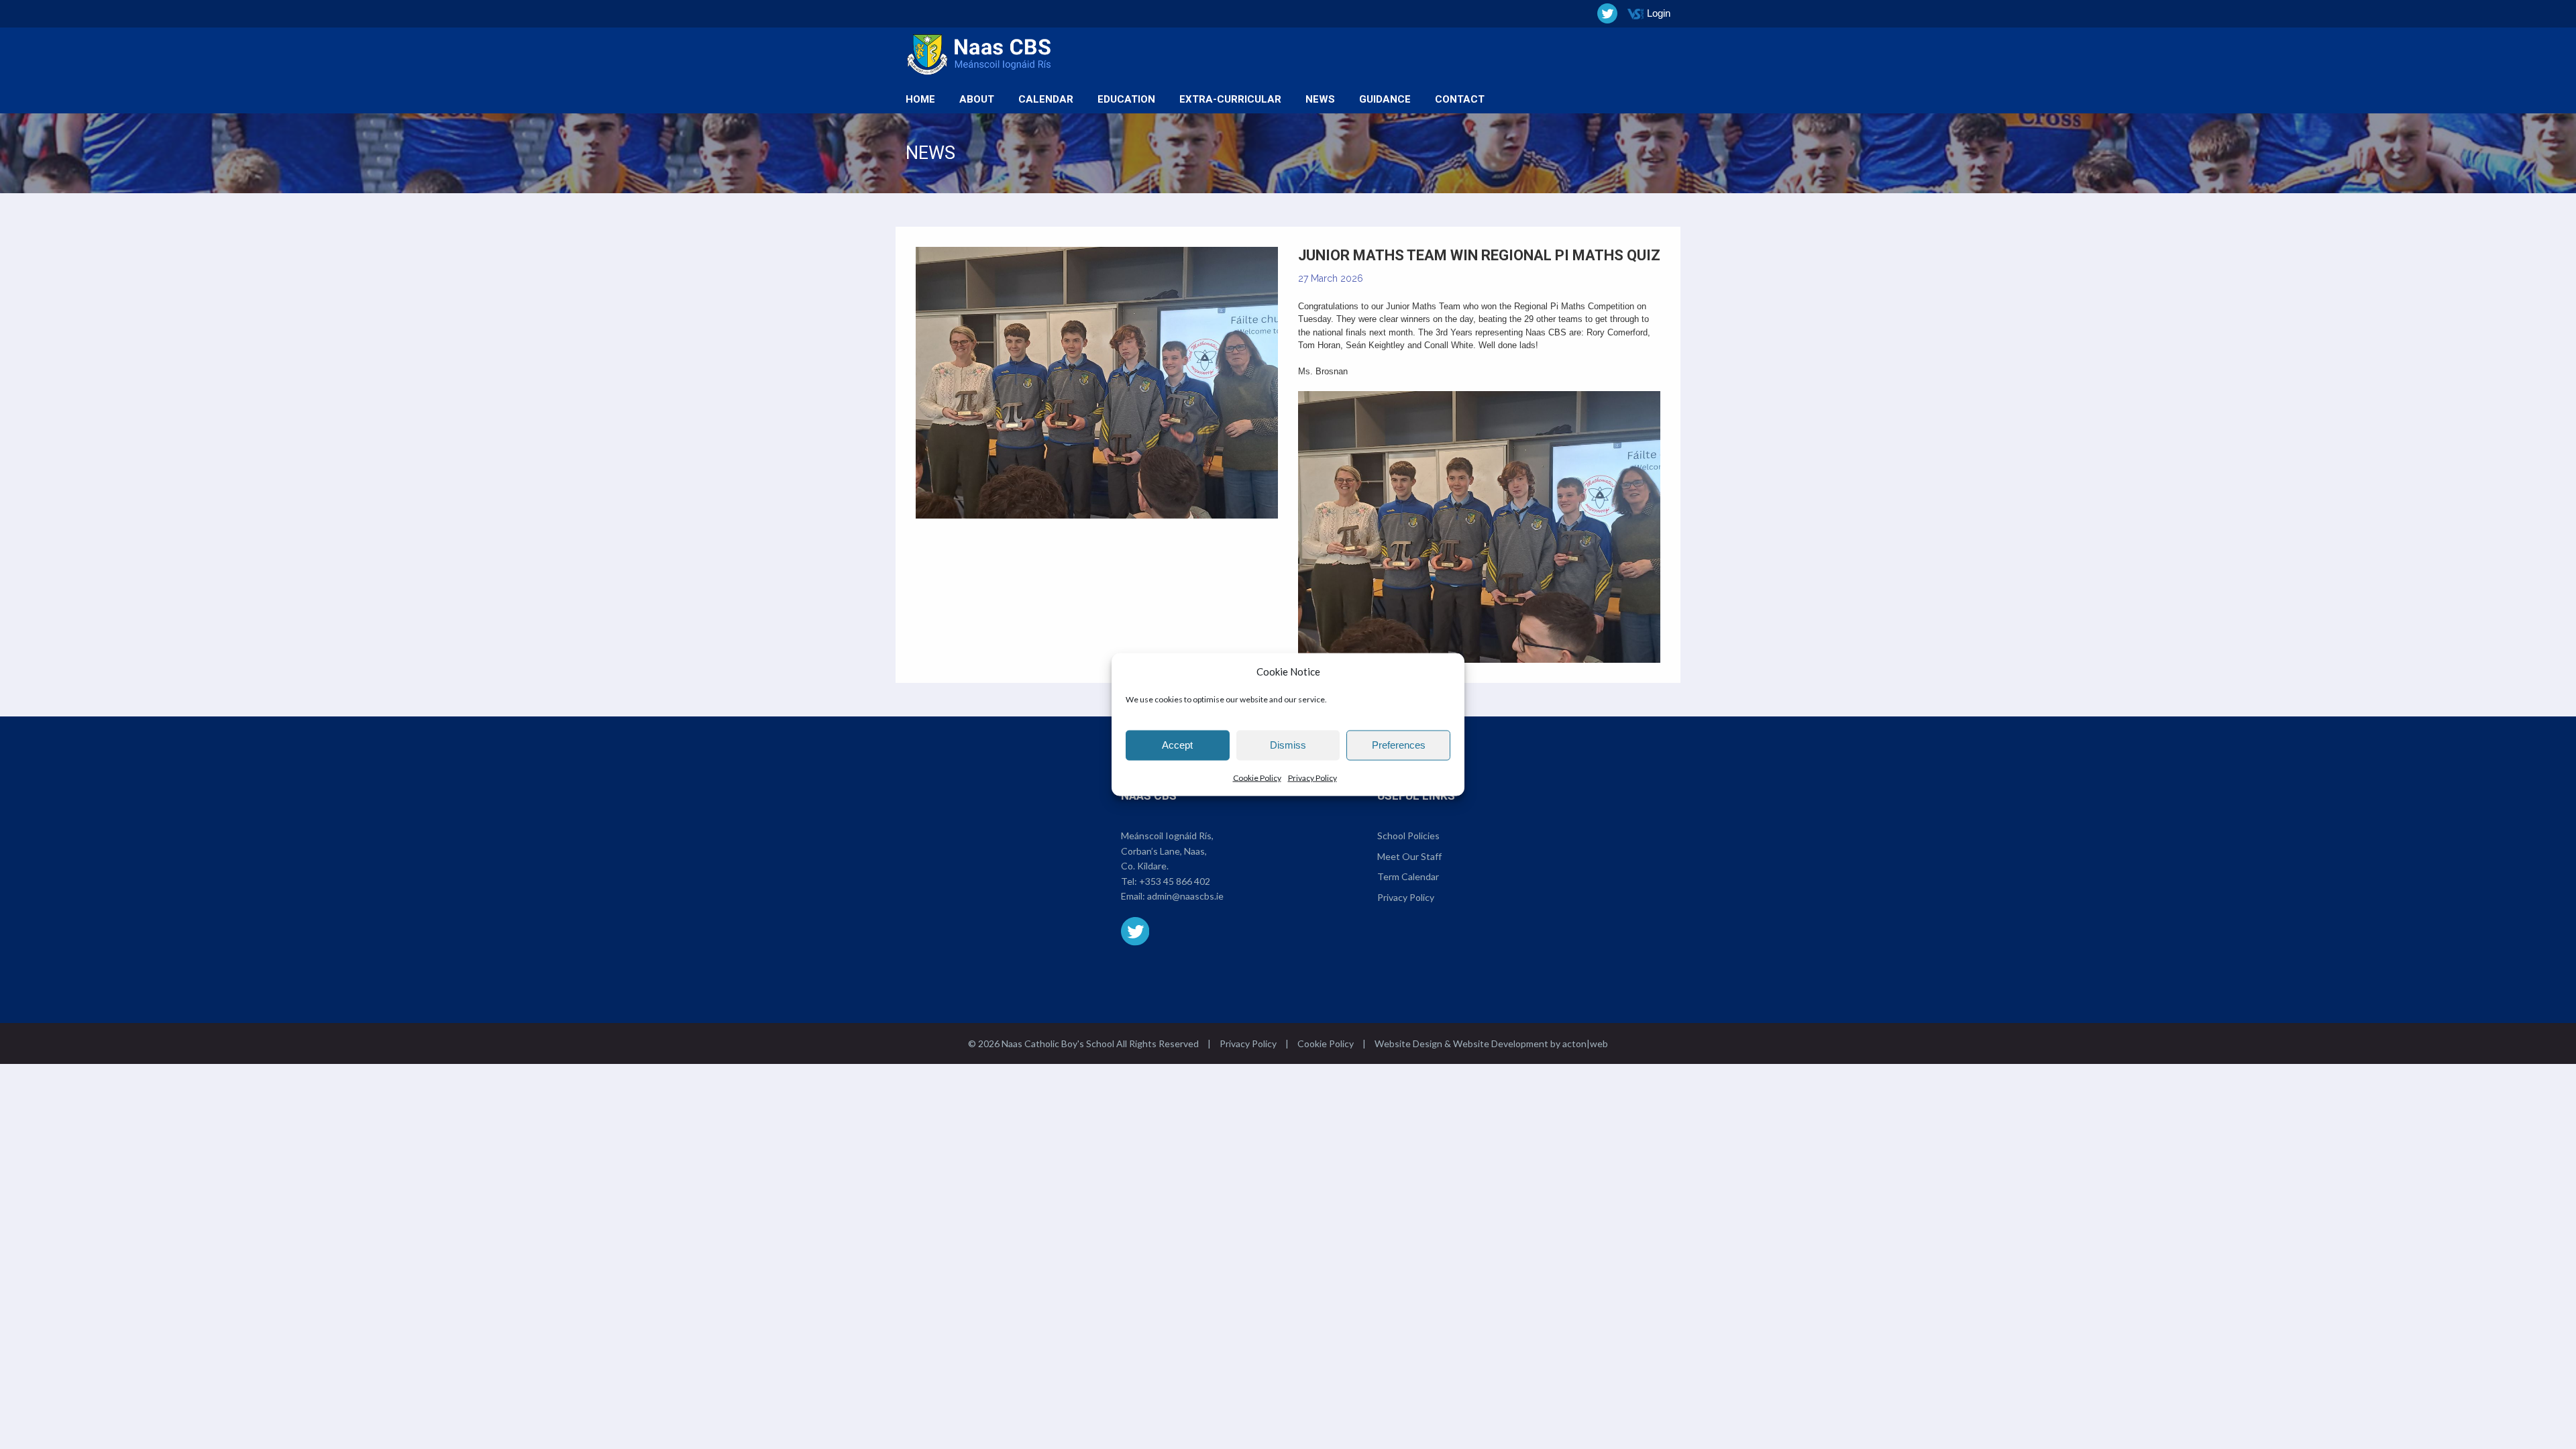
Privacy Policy (1312, 777)
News (1320, 99)
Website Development (1501, 1043)
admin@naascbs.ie (1185, 896)
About (977, 99)
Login (1659, 13)
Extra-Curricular (1230, 99)
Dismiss (1288, 745)
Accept (1177, 745)
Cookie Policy (1257, 777)
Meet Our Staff (1409, 856)
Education (1126, 99)
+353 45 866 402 (1175, 881)
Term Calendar (1408, 876)
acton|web (1585, 1043)
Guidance (1385, 99)
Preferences (1399, 745)
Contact (1460, 99)
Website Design (1408, 1043)
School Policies (1408, 836)
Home (920, 99)
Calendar (1046, 99)
